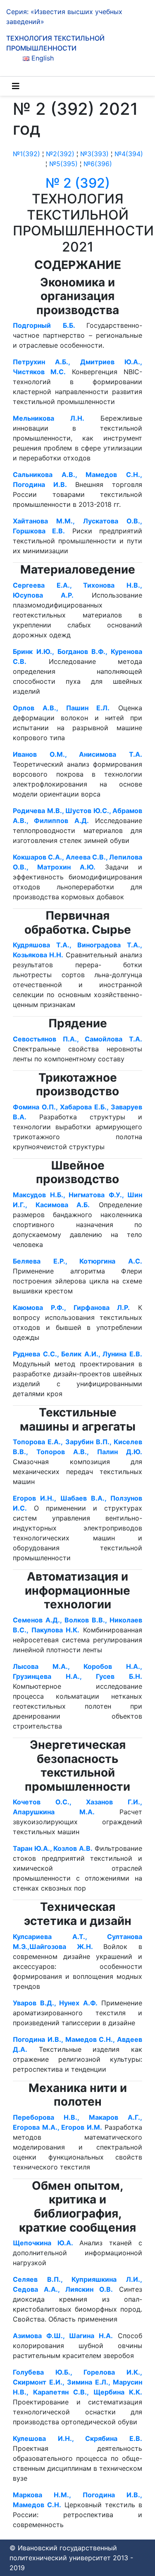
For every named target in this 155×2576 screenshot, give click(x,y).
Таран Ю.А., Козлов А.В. (53, 1848)
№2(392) (60, 154)
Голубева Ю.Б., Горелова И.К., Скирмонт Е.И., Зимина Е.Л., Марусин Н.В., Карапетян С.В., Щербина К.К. (77, 2382)
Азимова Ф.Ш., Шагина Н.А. (63, 2336)
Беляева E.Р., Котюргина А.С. (77, 1261)
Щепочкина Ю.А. (46, 2243)
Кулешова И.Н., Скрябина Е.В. (77, 2438)
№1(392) (26, 154)
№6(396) (98, 164)
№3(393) (94, 154)
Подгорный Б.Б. (50, 325)
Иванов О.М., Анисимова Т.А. (77, 754)
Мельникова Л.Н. (49, 418)
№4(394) (129, 154)
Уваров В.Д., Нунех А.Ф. (55, 2003)
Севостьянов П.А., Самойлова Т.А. (77, 1039)
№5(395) (63, 164)
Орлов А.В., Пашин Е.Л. (61, 708)
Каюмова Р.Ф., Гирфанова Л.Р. (71, 1307)
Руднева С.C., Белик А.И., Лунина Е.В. (77, 1354)
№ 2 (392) (78, 183)
